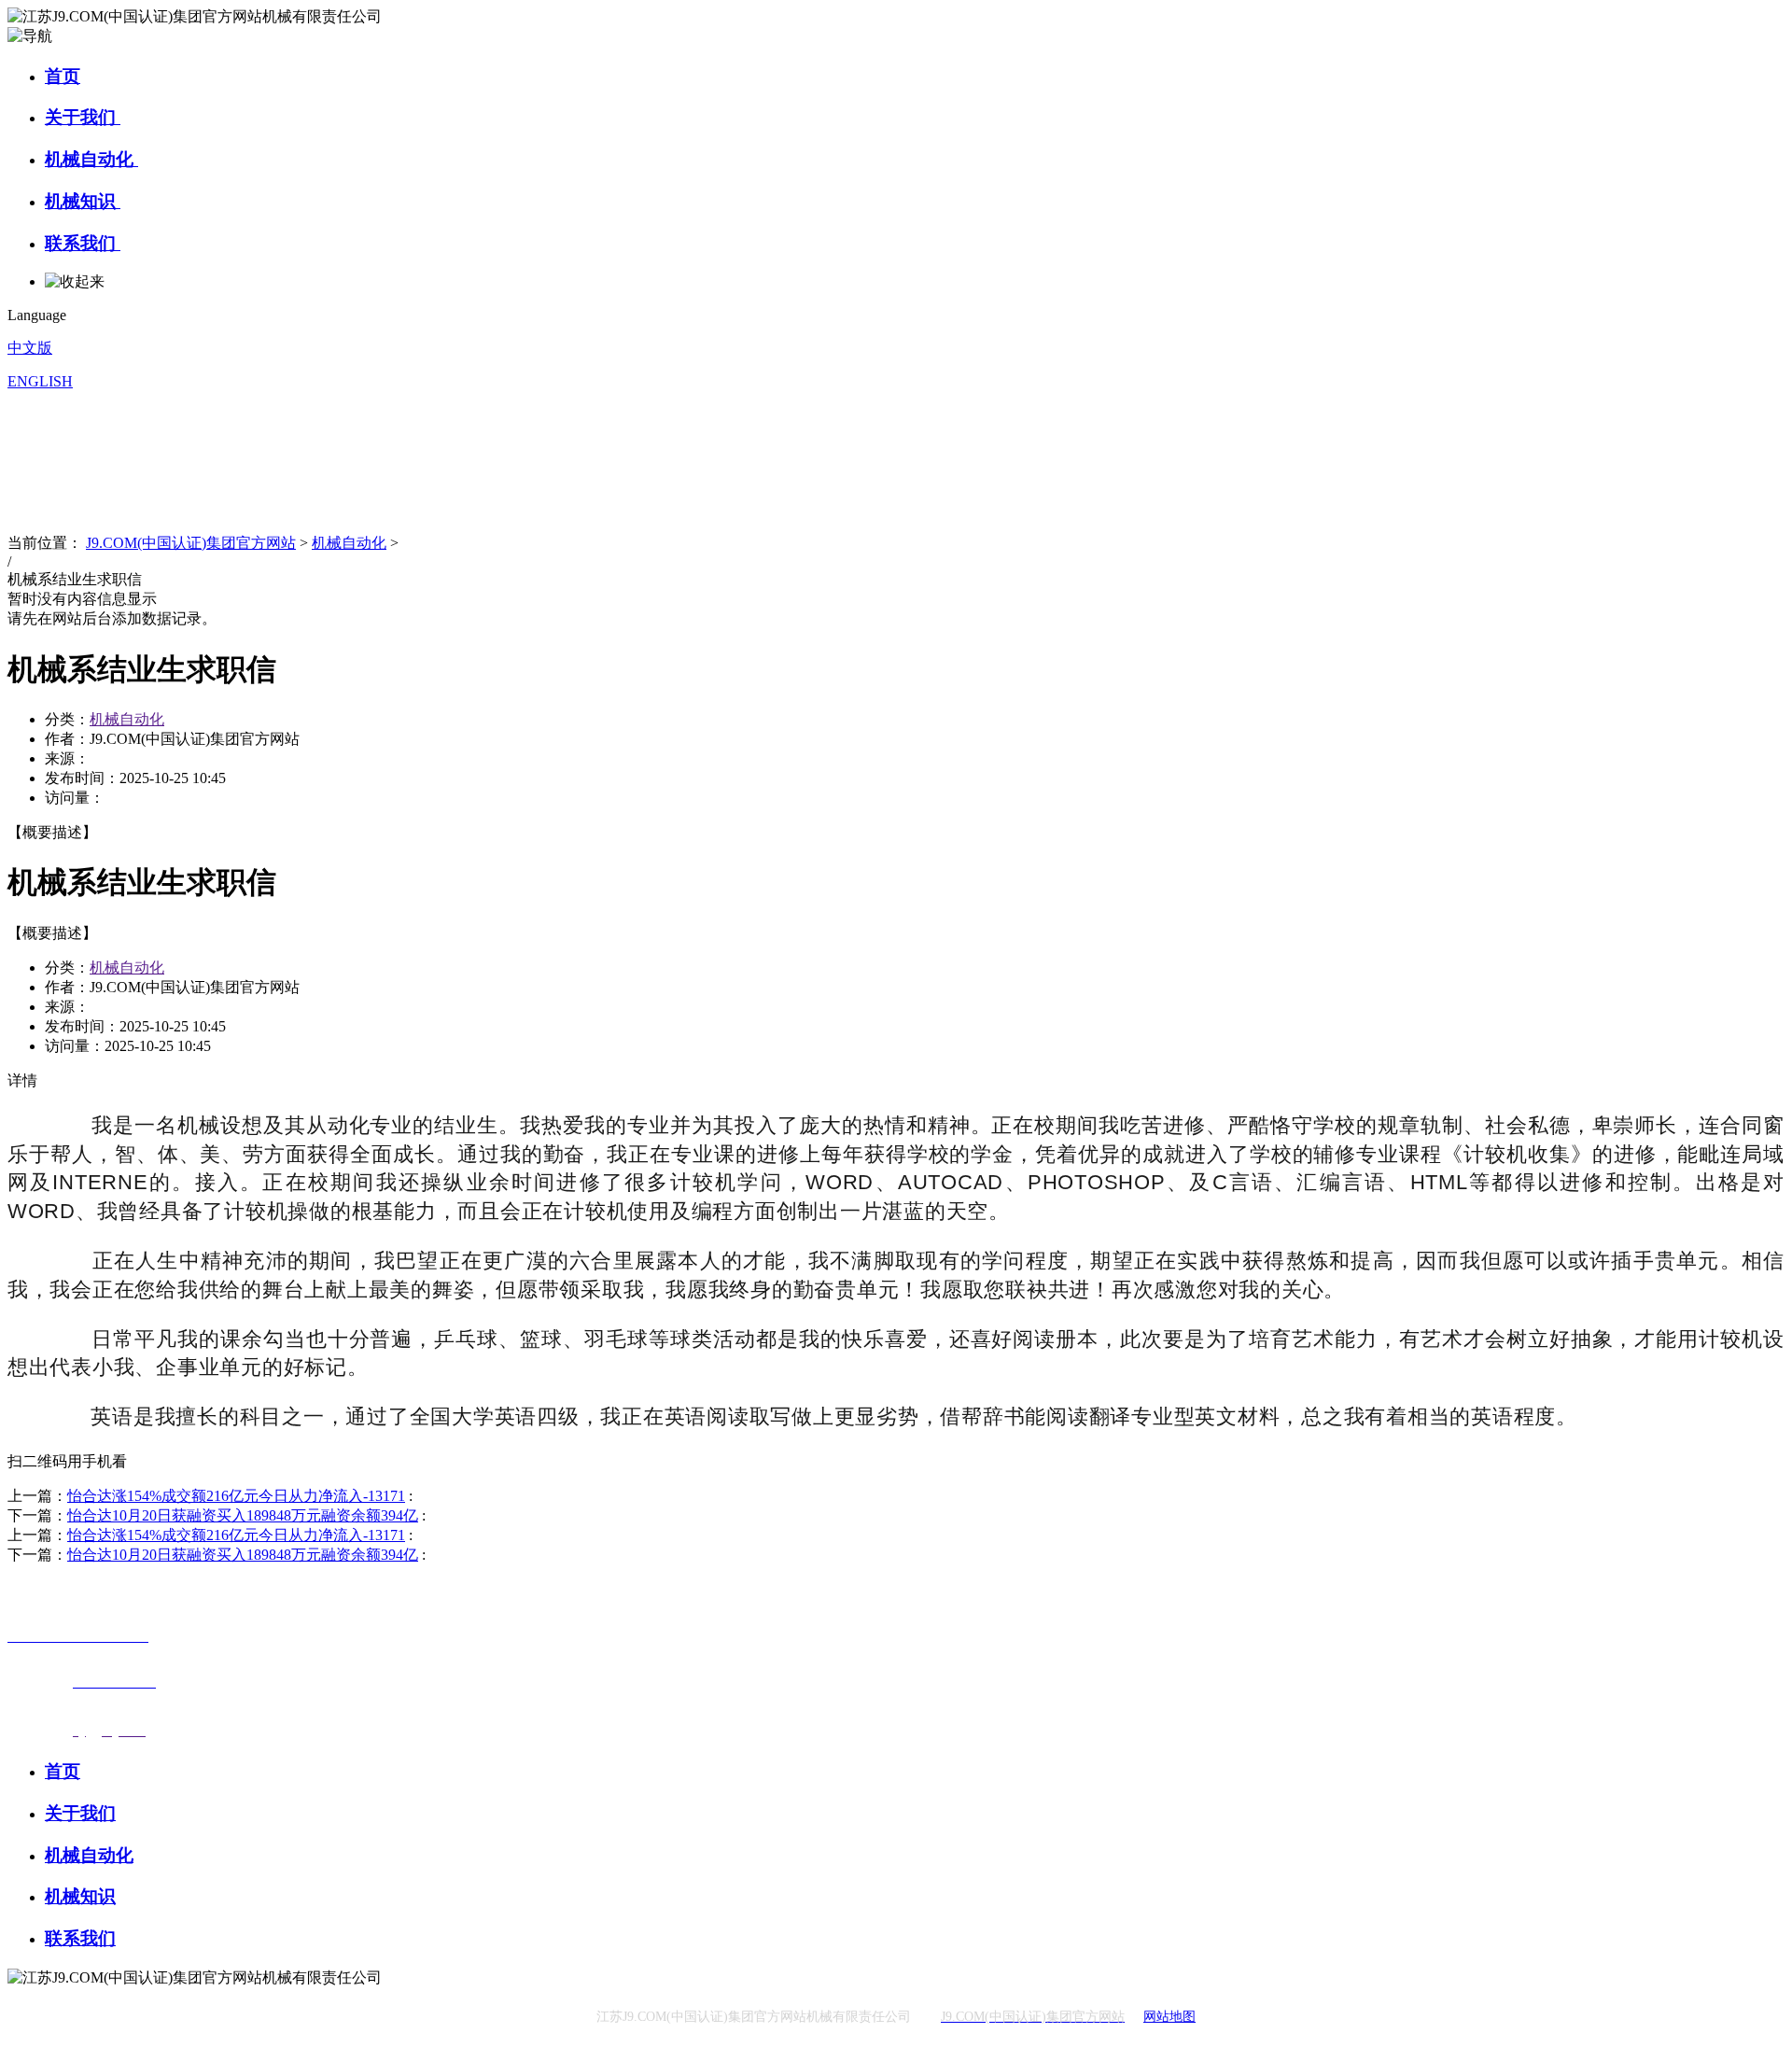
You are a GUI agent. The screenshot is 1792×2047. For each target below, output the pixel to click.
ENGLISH (40, 381)
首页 (63, 76)
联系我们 (83, 243)
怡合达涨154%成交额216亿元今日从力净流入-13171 (236, 1496)
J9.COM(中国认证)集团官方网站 (191, 543)
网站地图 (1169, 2017)
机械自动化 (91, 159)
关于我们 (83, 117)
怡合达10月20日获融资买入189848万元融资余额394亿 (243, 1515)
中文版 (30, 348)
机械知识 (83, 201)
